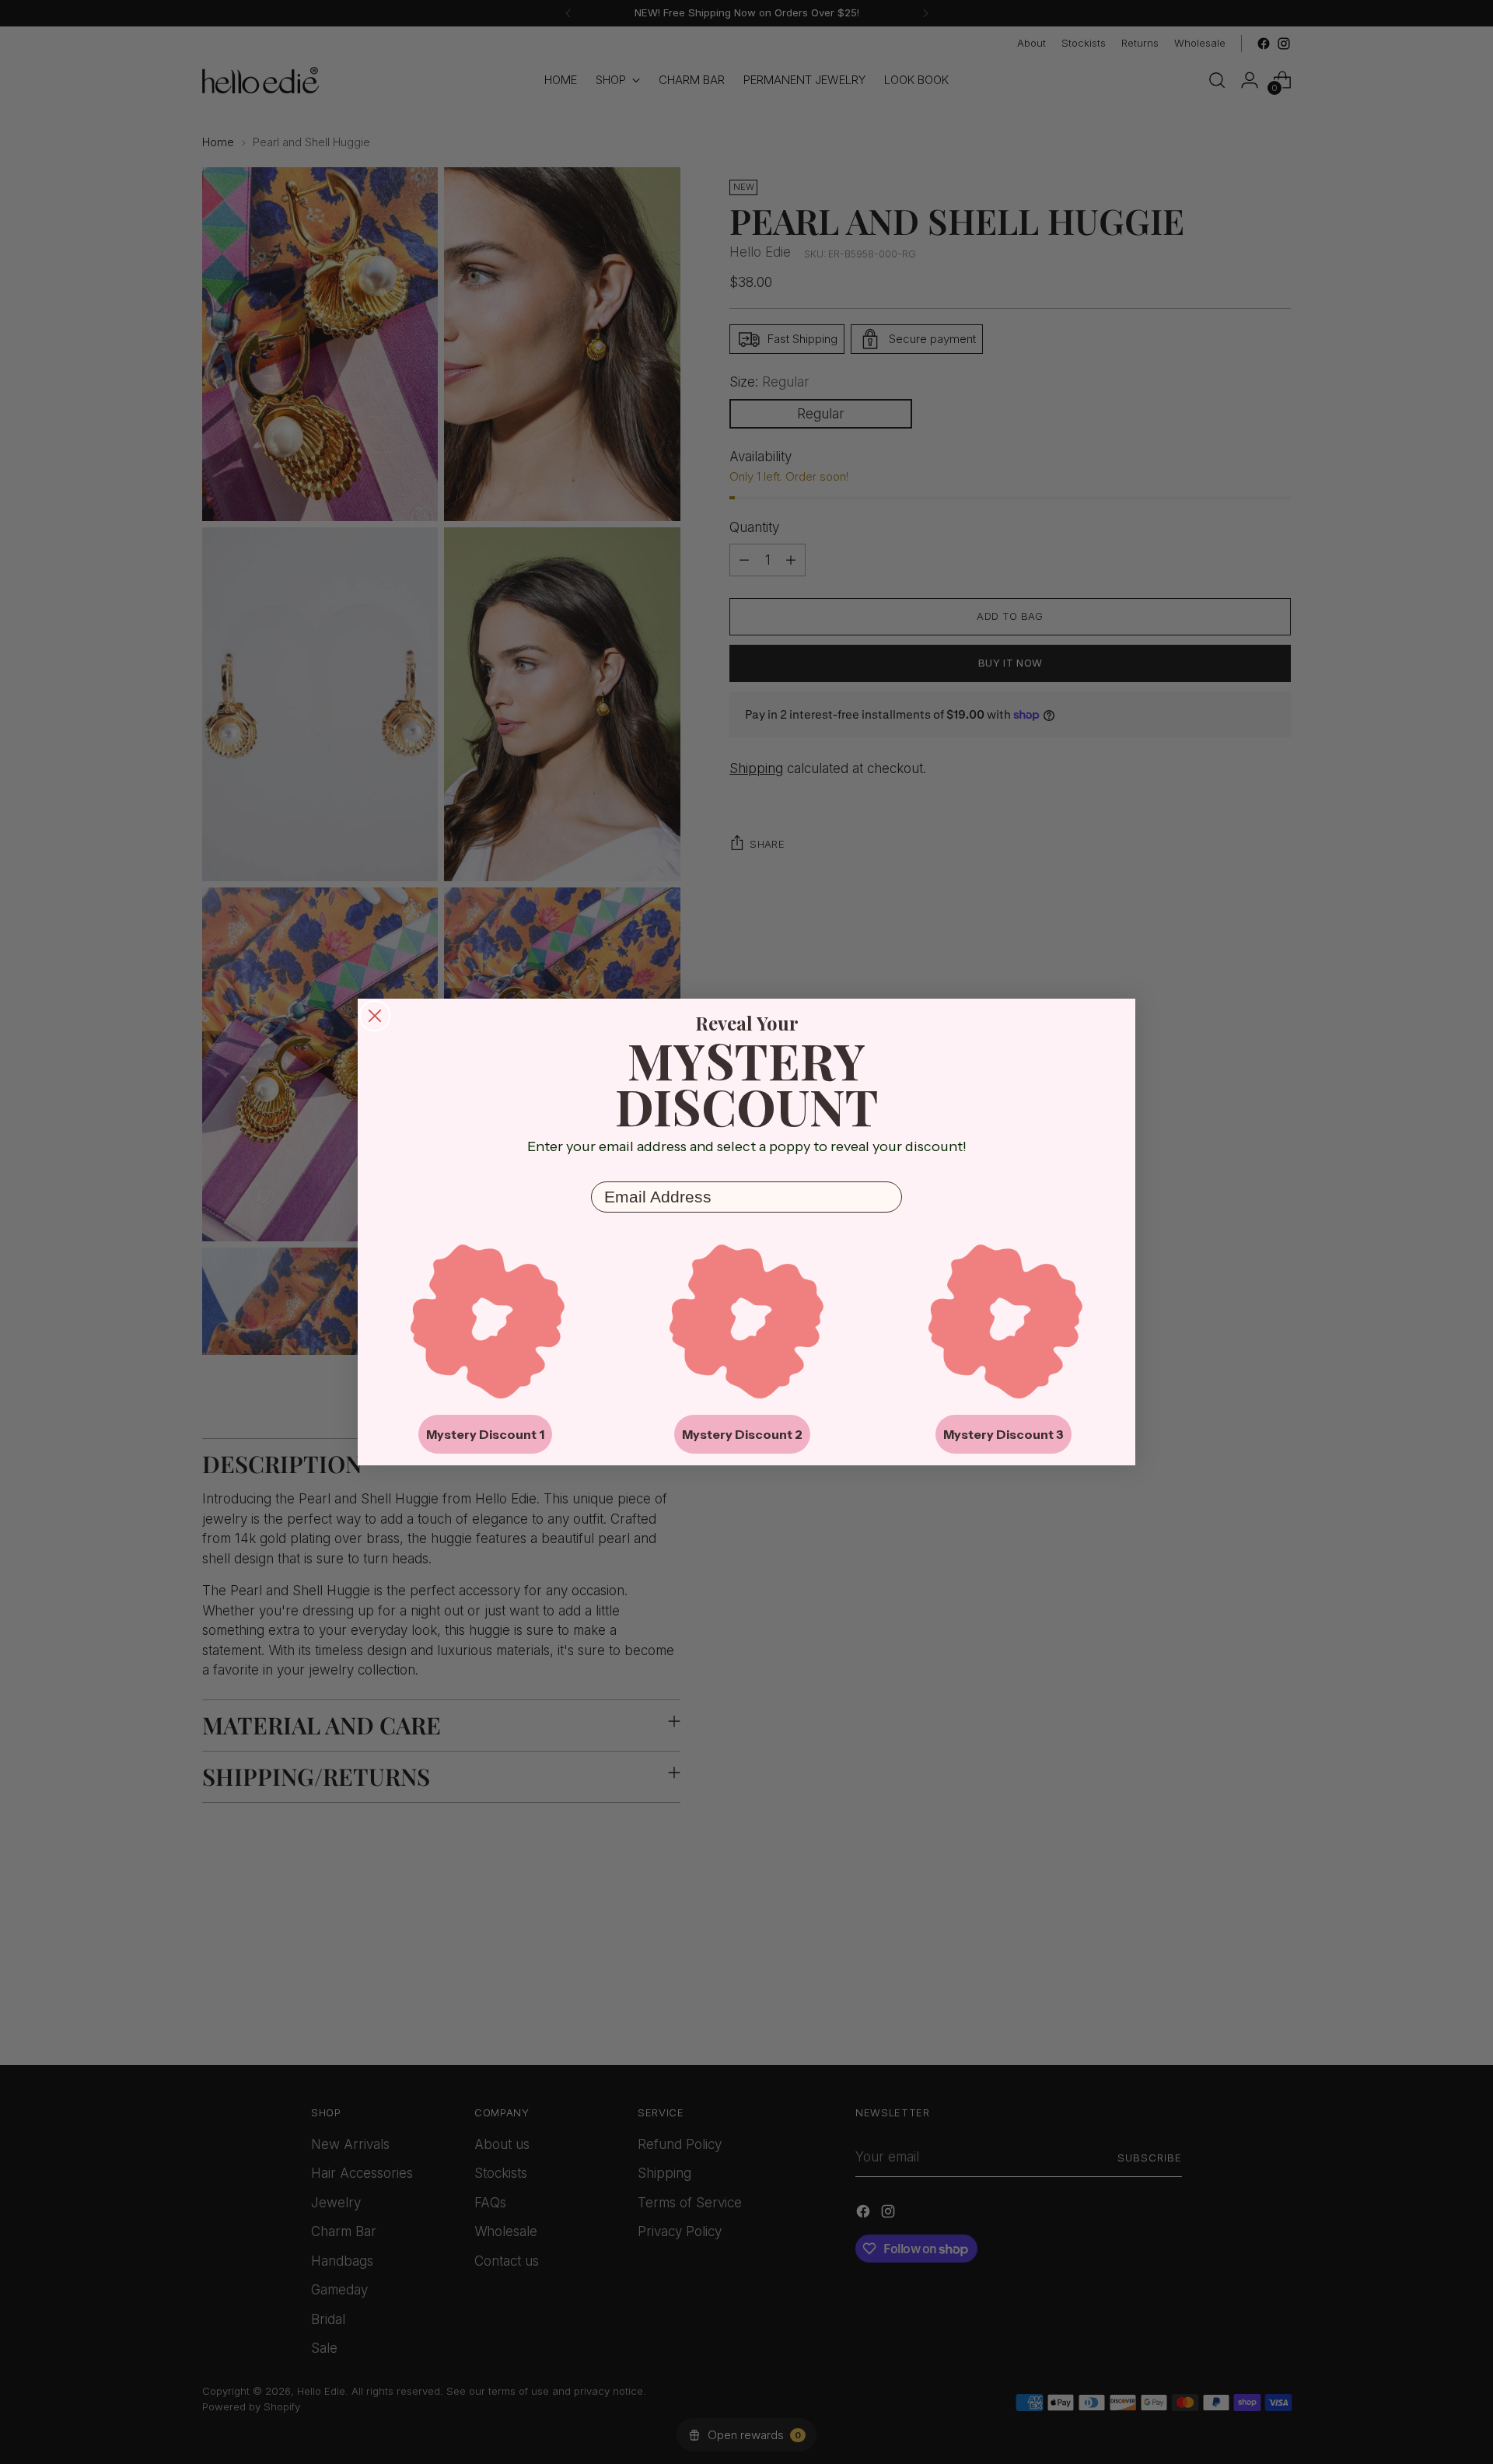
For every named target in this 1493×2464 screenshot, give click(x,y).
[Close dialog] (375, 1016)
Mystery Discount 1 (485, 1434)
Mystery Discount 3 (1003, 1434)
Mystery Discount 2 (742, 1434)
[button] (488, 1321)
